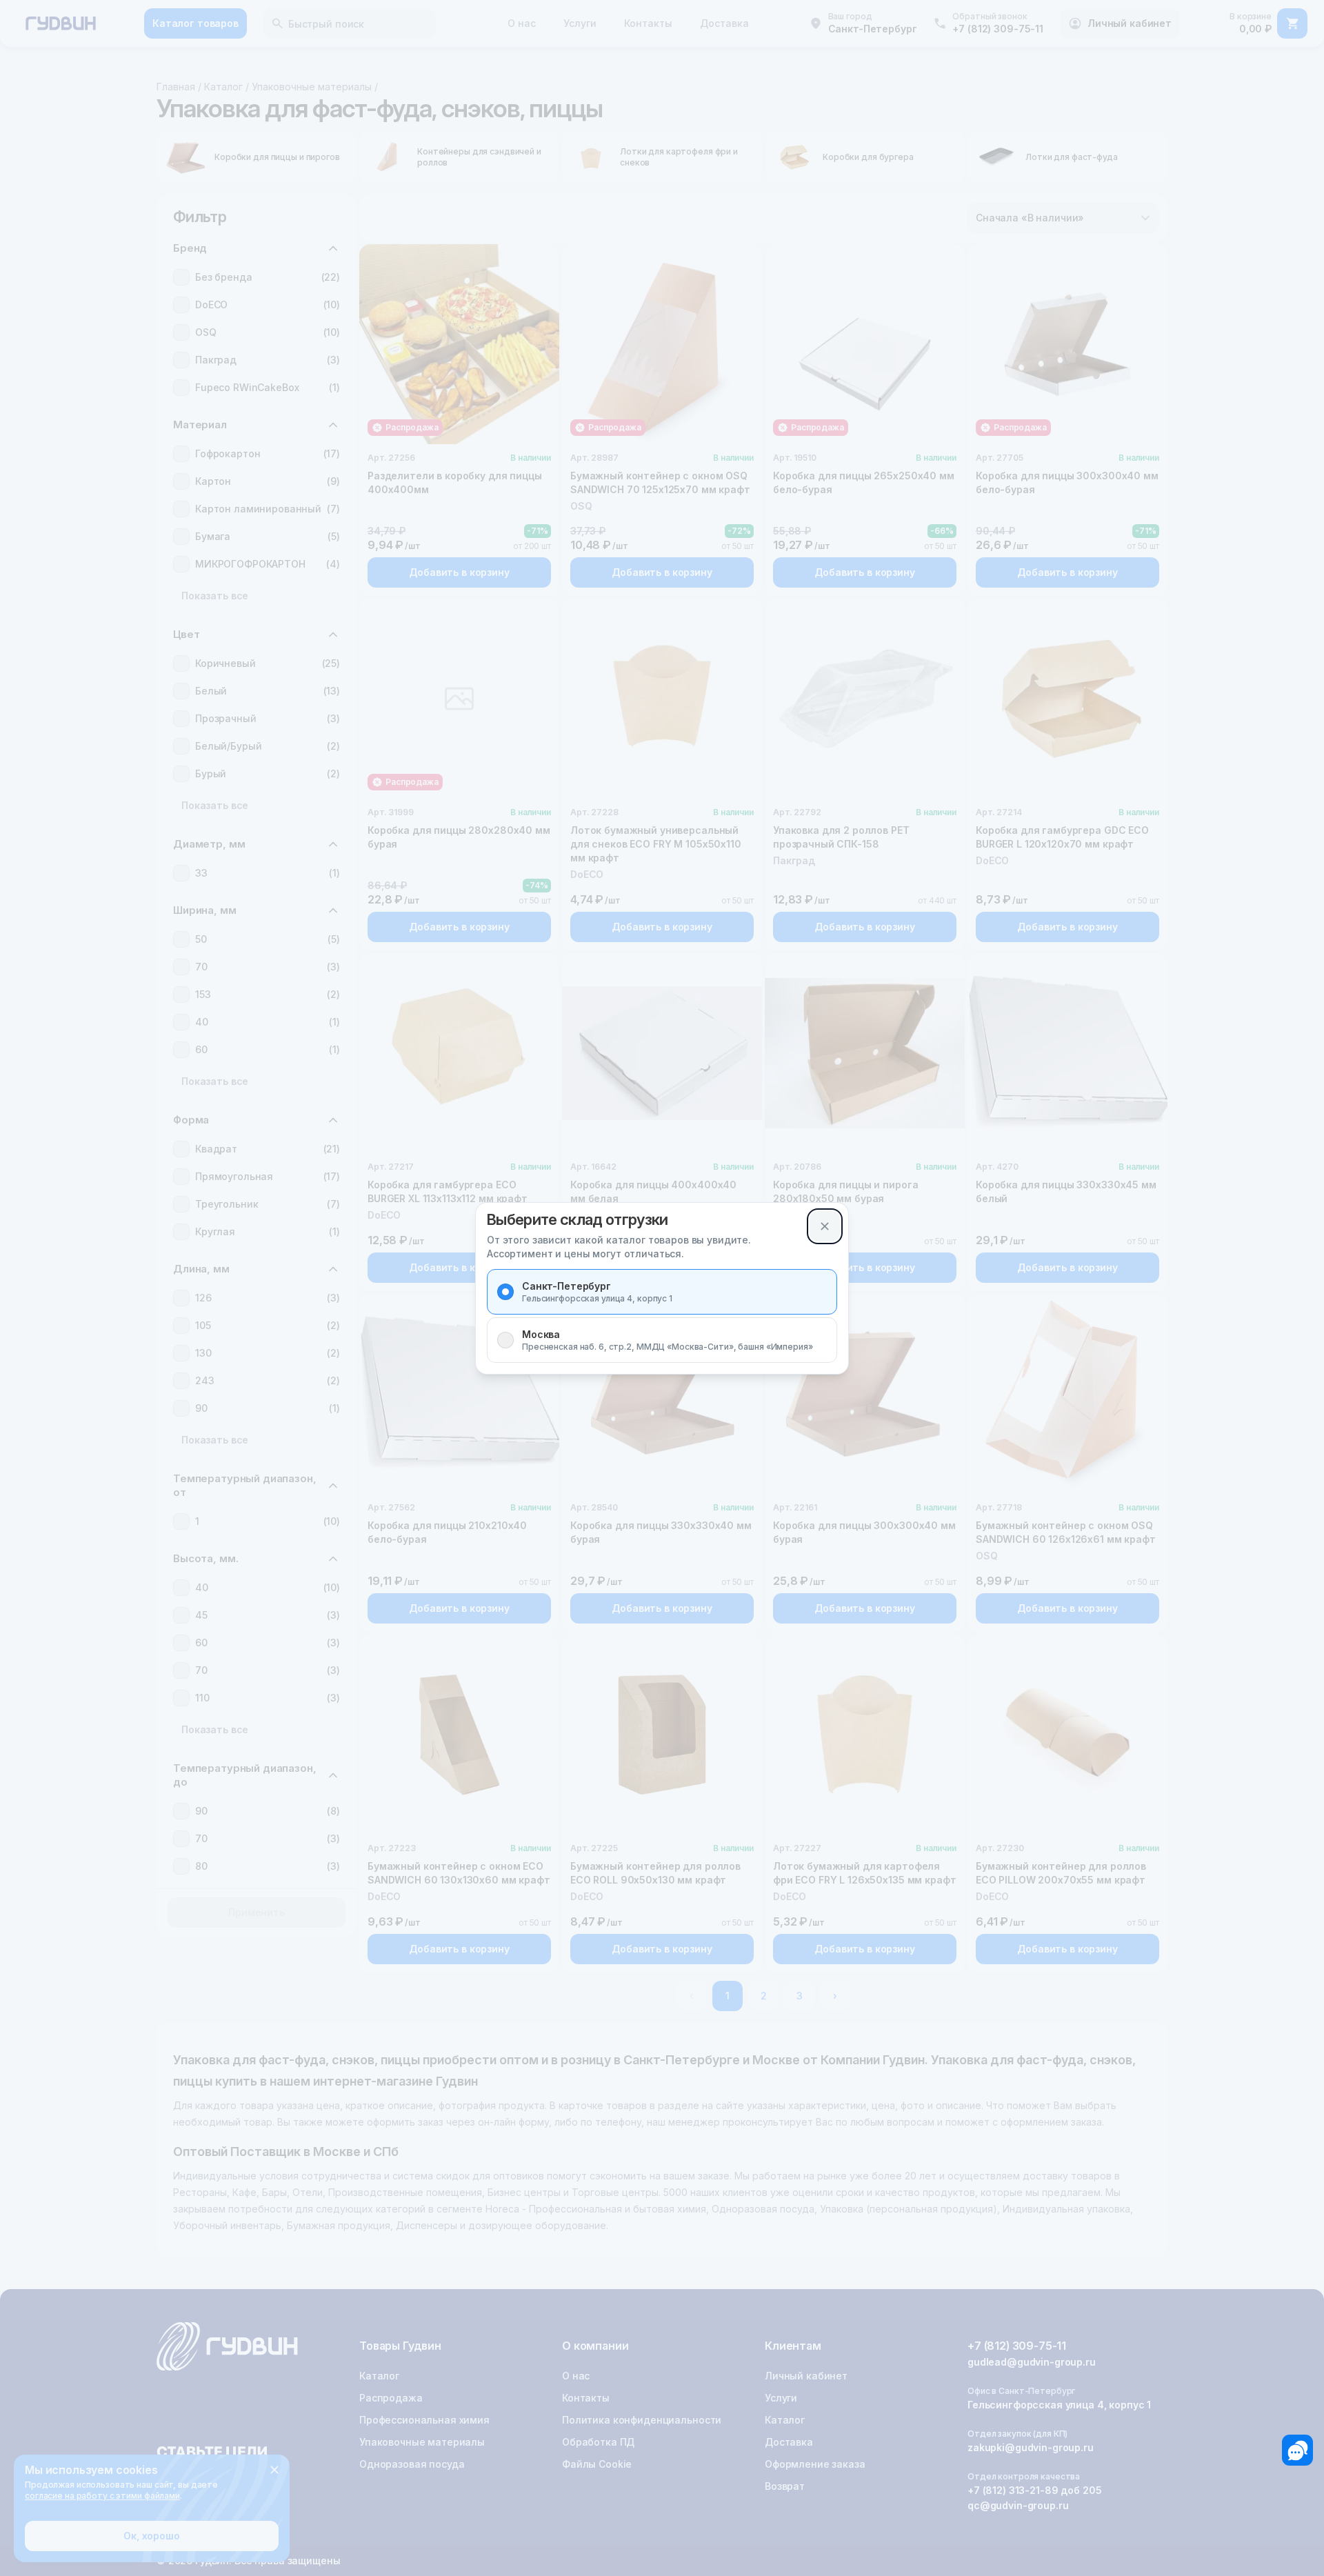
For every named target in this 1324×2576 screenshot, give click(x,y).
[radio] (505, 1292)
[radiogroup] (662, 1316)
